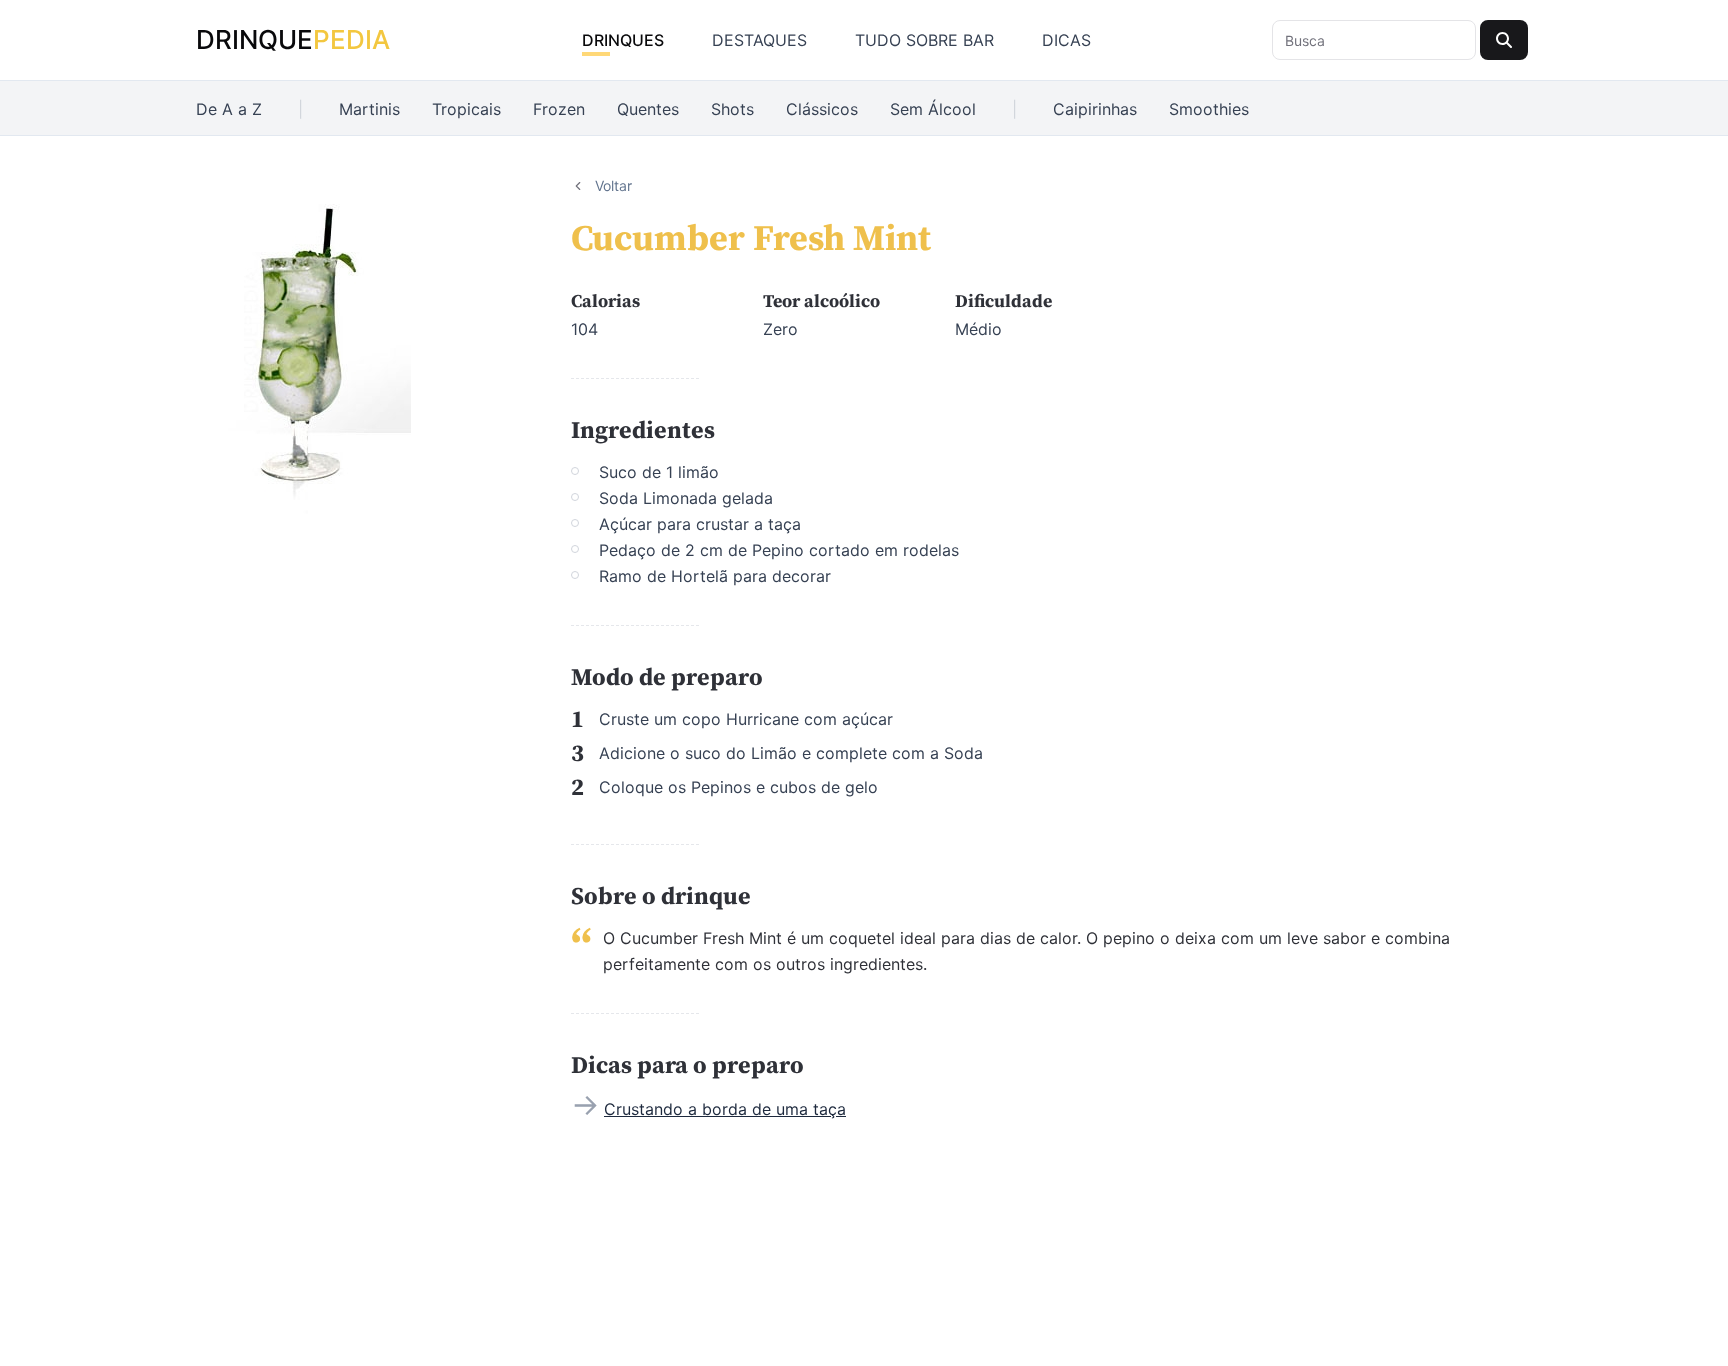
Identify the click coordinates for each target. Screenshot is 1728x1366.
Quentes (648, 109)
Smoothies (1209, 109)
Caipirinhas (1095, 109)
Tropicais (466, 109)
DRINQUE (293, 39)
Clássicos (822, 109)
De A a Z (229, 109)
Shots (732, 109)
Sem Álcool (933, 109)
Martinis (369, 109)
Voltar (613, 185)
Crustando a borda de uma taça (725, 1109)
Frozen (559, 109)
